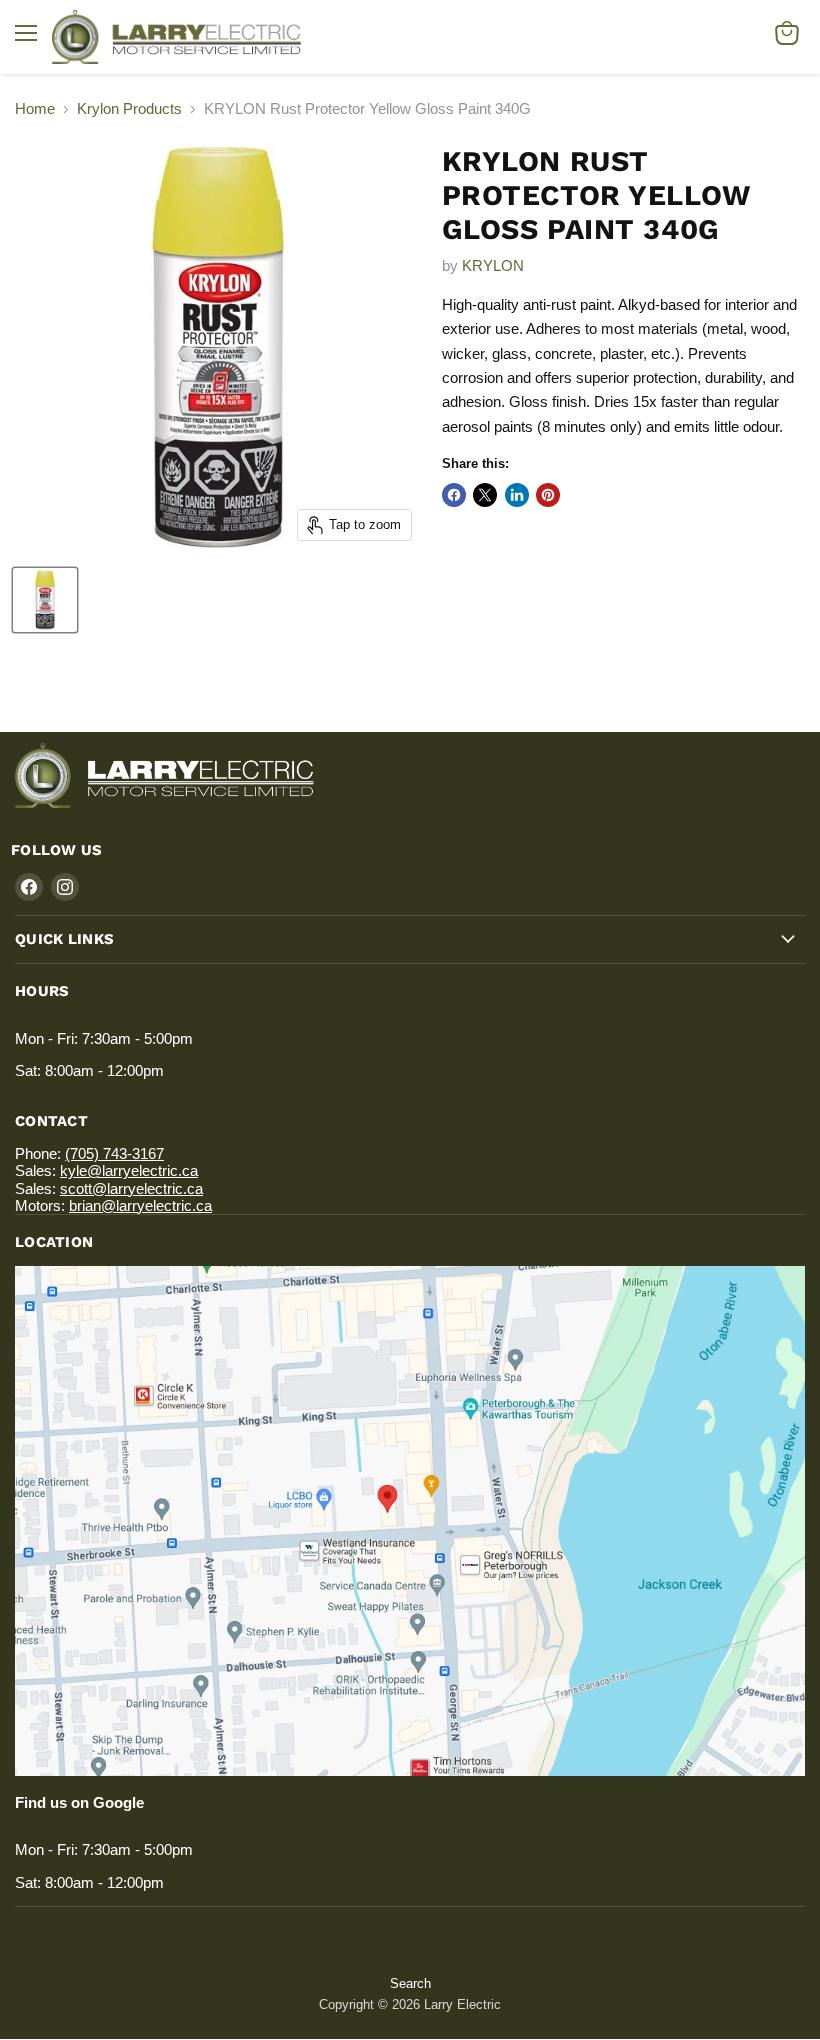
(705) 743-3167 (114, 1153)
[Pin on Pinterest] (548, 495)
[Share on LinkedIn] (517, 495)
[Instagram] (65, 887)
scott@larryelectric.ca (131, 1188)
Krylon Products (129, 108)
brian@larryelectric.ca (140, 1205)
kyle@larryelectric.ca (129, 1170)
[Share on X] (485, 495)
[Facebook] (29, 887)
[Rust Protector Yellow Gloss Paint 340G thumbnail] (45, 600)
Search (410, 1983)
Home (35, 108)
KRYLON (493, 265)
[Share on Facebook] (454, 495)
